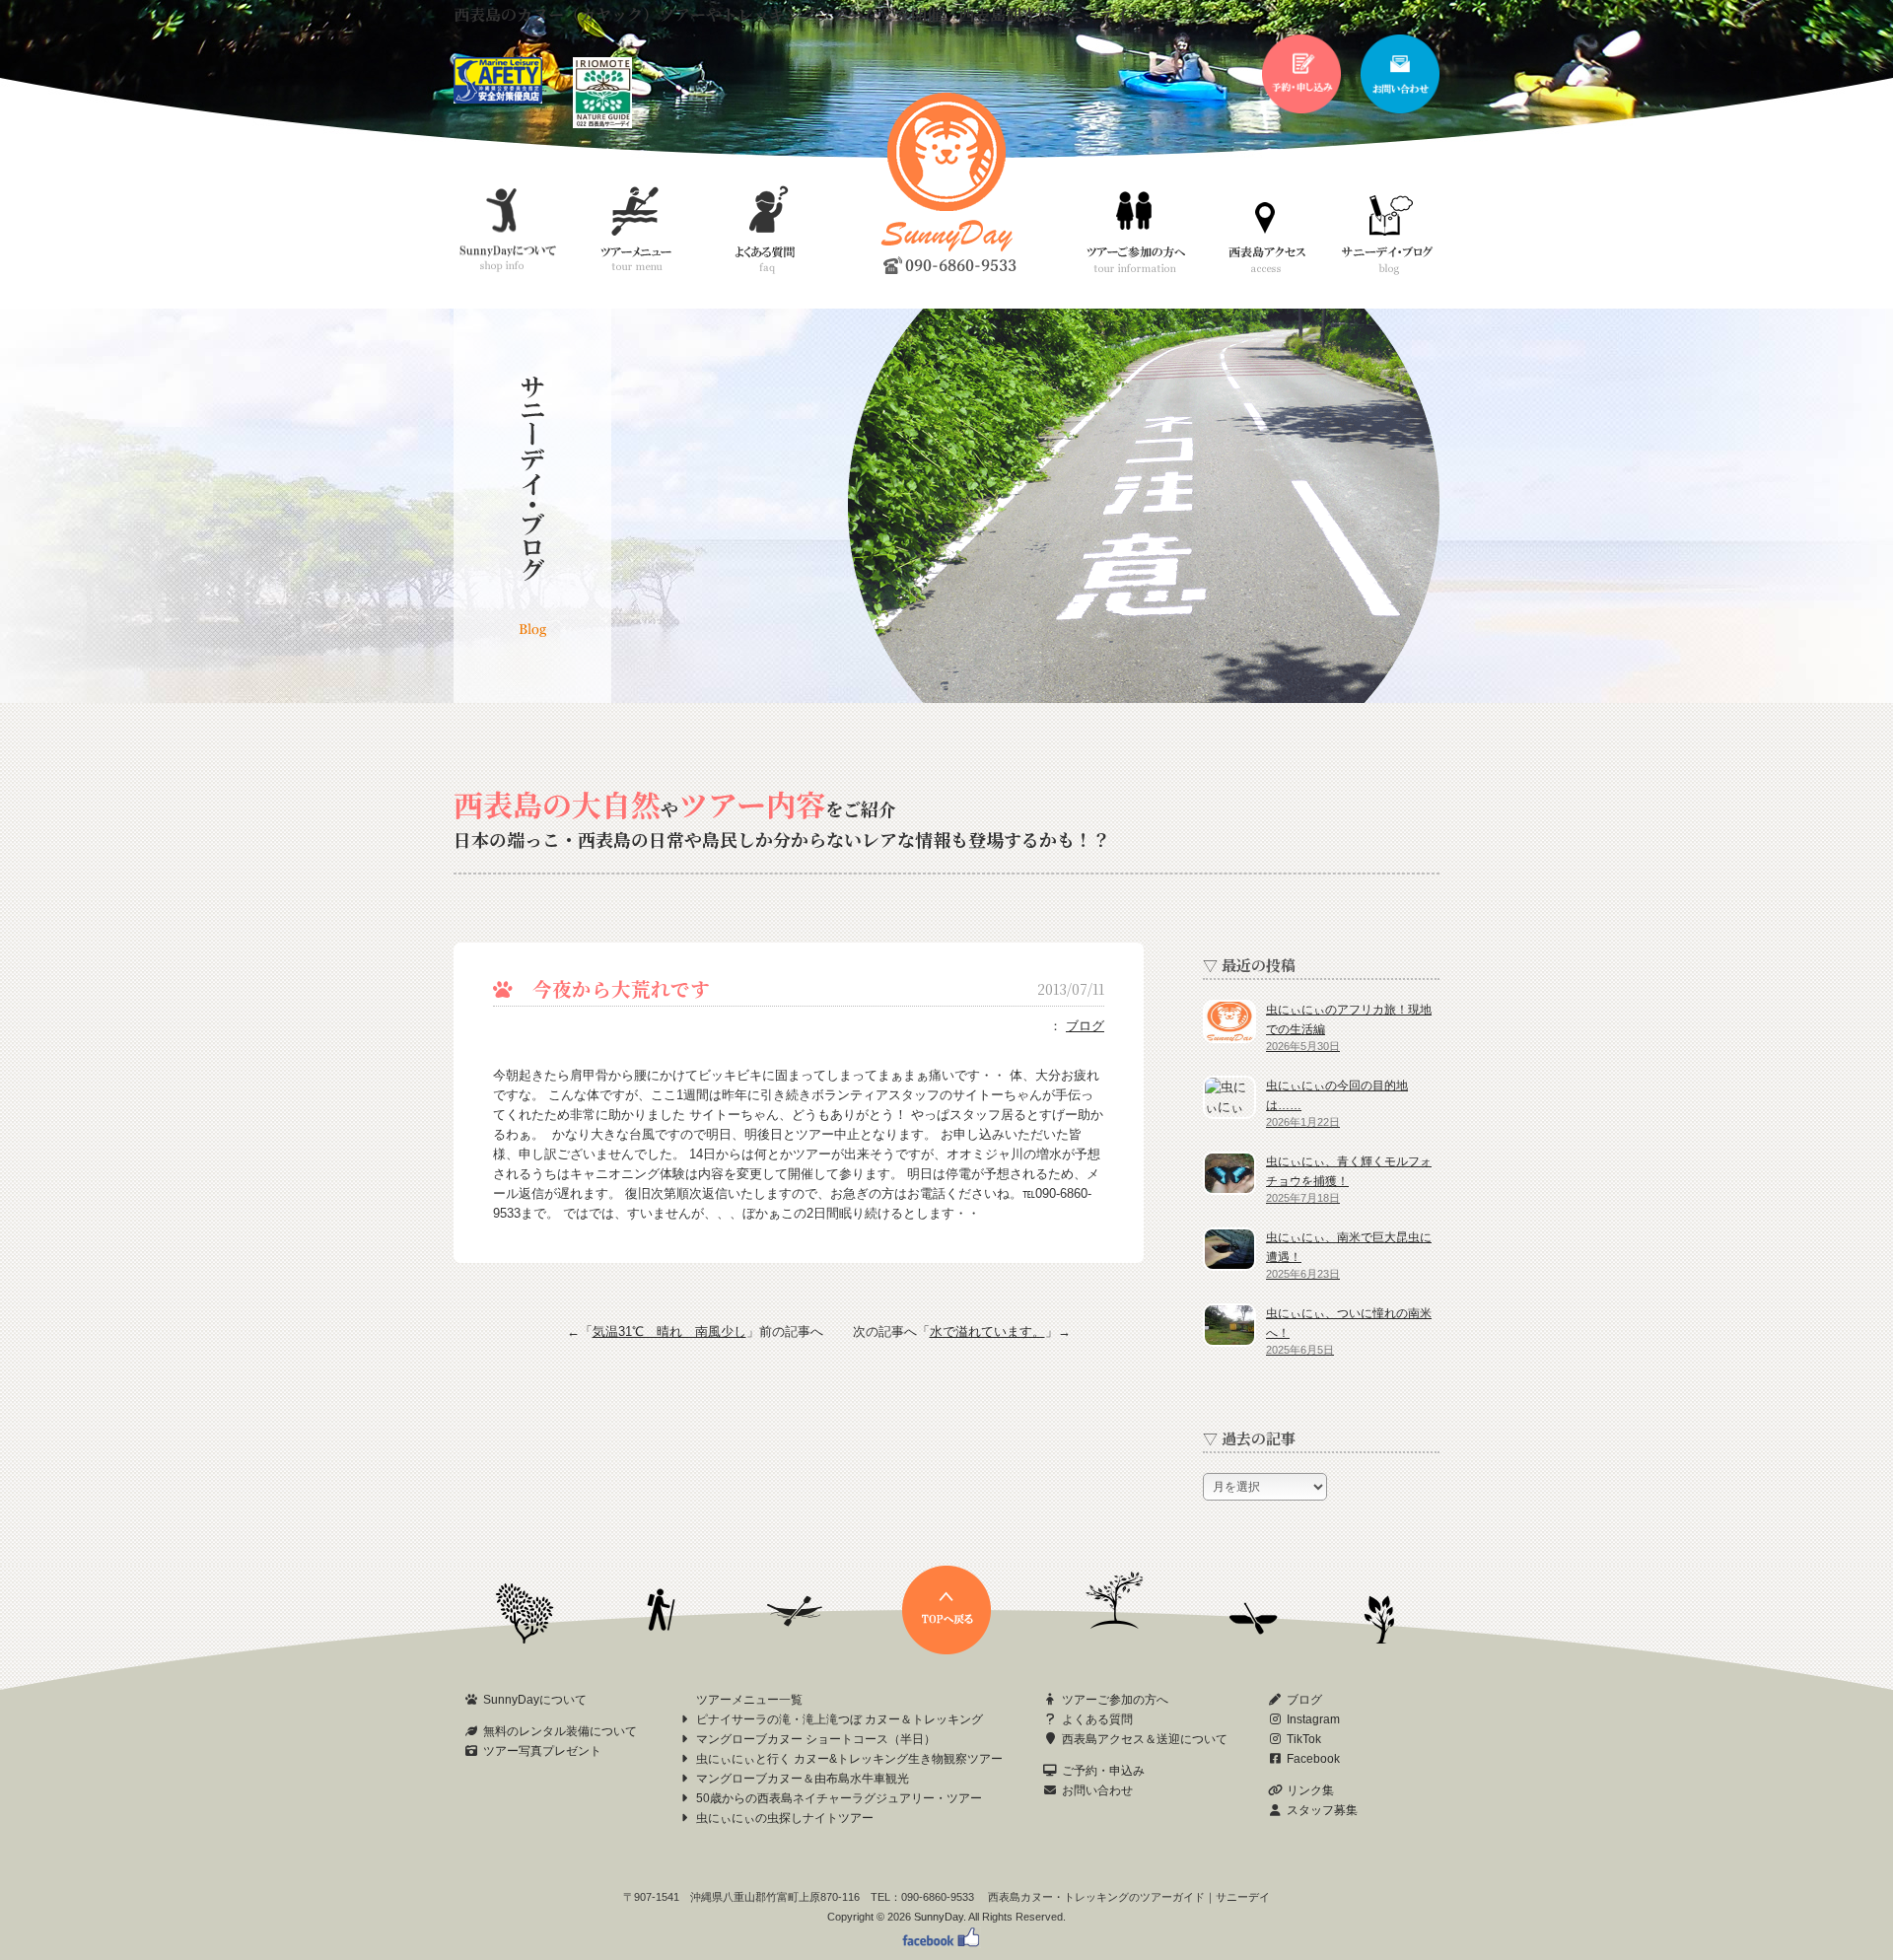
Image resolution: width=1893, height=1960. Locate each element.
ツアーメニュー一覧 (749, 1700)
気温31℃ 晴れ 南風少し (669, 1331)
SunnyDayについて (535, 1700)
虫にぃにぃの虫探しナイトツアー (785, 1818)
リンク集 (1310, 1790)
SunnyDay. (940, 1917)
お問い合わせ (1097, 1790)
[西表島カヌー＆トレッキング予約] (1301, 109)
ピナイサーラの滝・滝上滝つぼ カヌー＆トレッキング (840, 1719)
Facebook (1313, 1759)
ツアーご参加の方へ (1115, 1700)
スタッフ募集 (1322, 1810)
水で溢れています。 (987, 1331)
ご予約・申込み (1103, 1771)
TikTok (1304, 1739)
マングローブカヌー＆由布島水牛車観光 (803, 1779)
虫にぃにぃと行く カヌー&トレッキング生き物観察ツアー (849, 1759)
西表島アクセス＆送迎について (1145, 1739)
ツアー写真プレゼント (542, 1751)
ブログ (1085, 1026)
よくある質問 (1097, 1719)
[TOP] (946, 1650)
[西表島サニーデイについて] (602, 124)
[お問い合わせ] (1400, 109)
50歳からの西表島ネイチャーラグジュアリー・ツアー (839, 1798)
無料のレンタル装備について (560, 1731)
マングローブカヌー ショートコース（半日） (816, 1739)
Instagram (1313, 1719)
